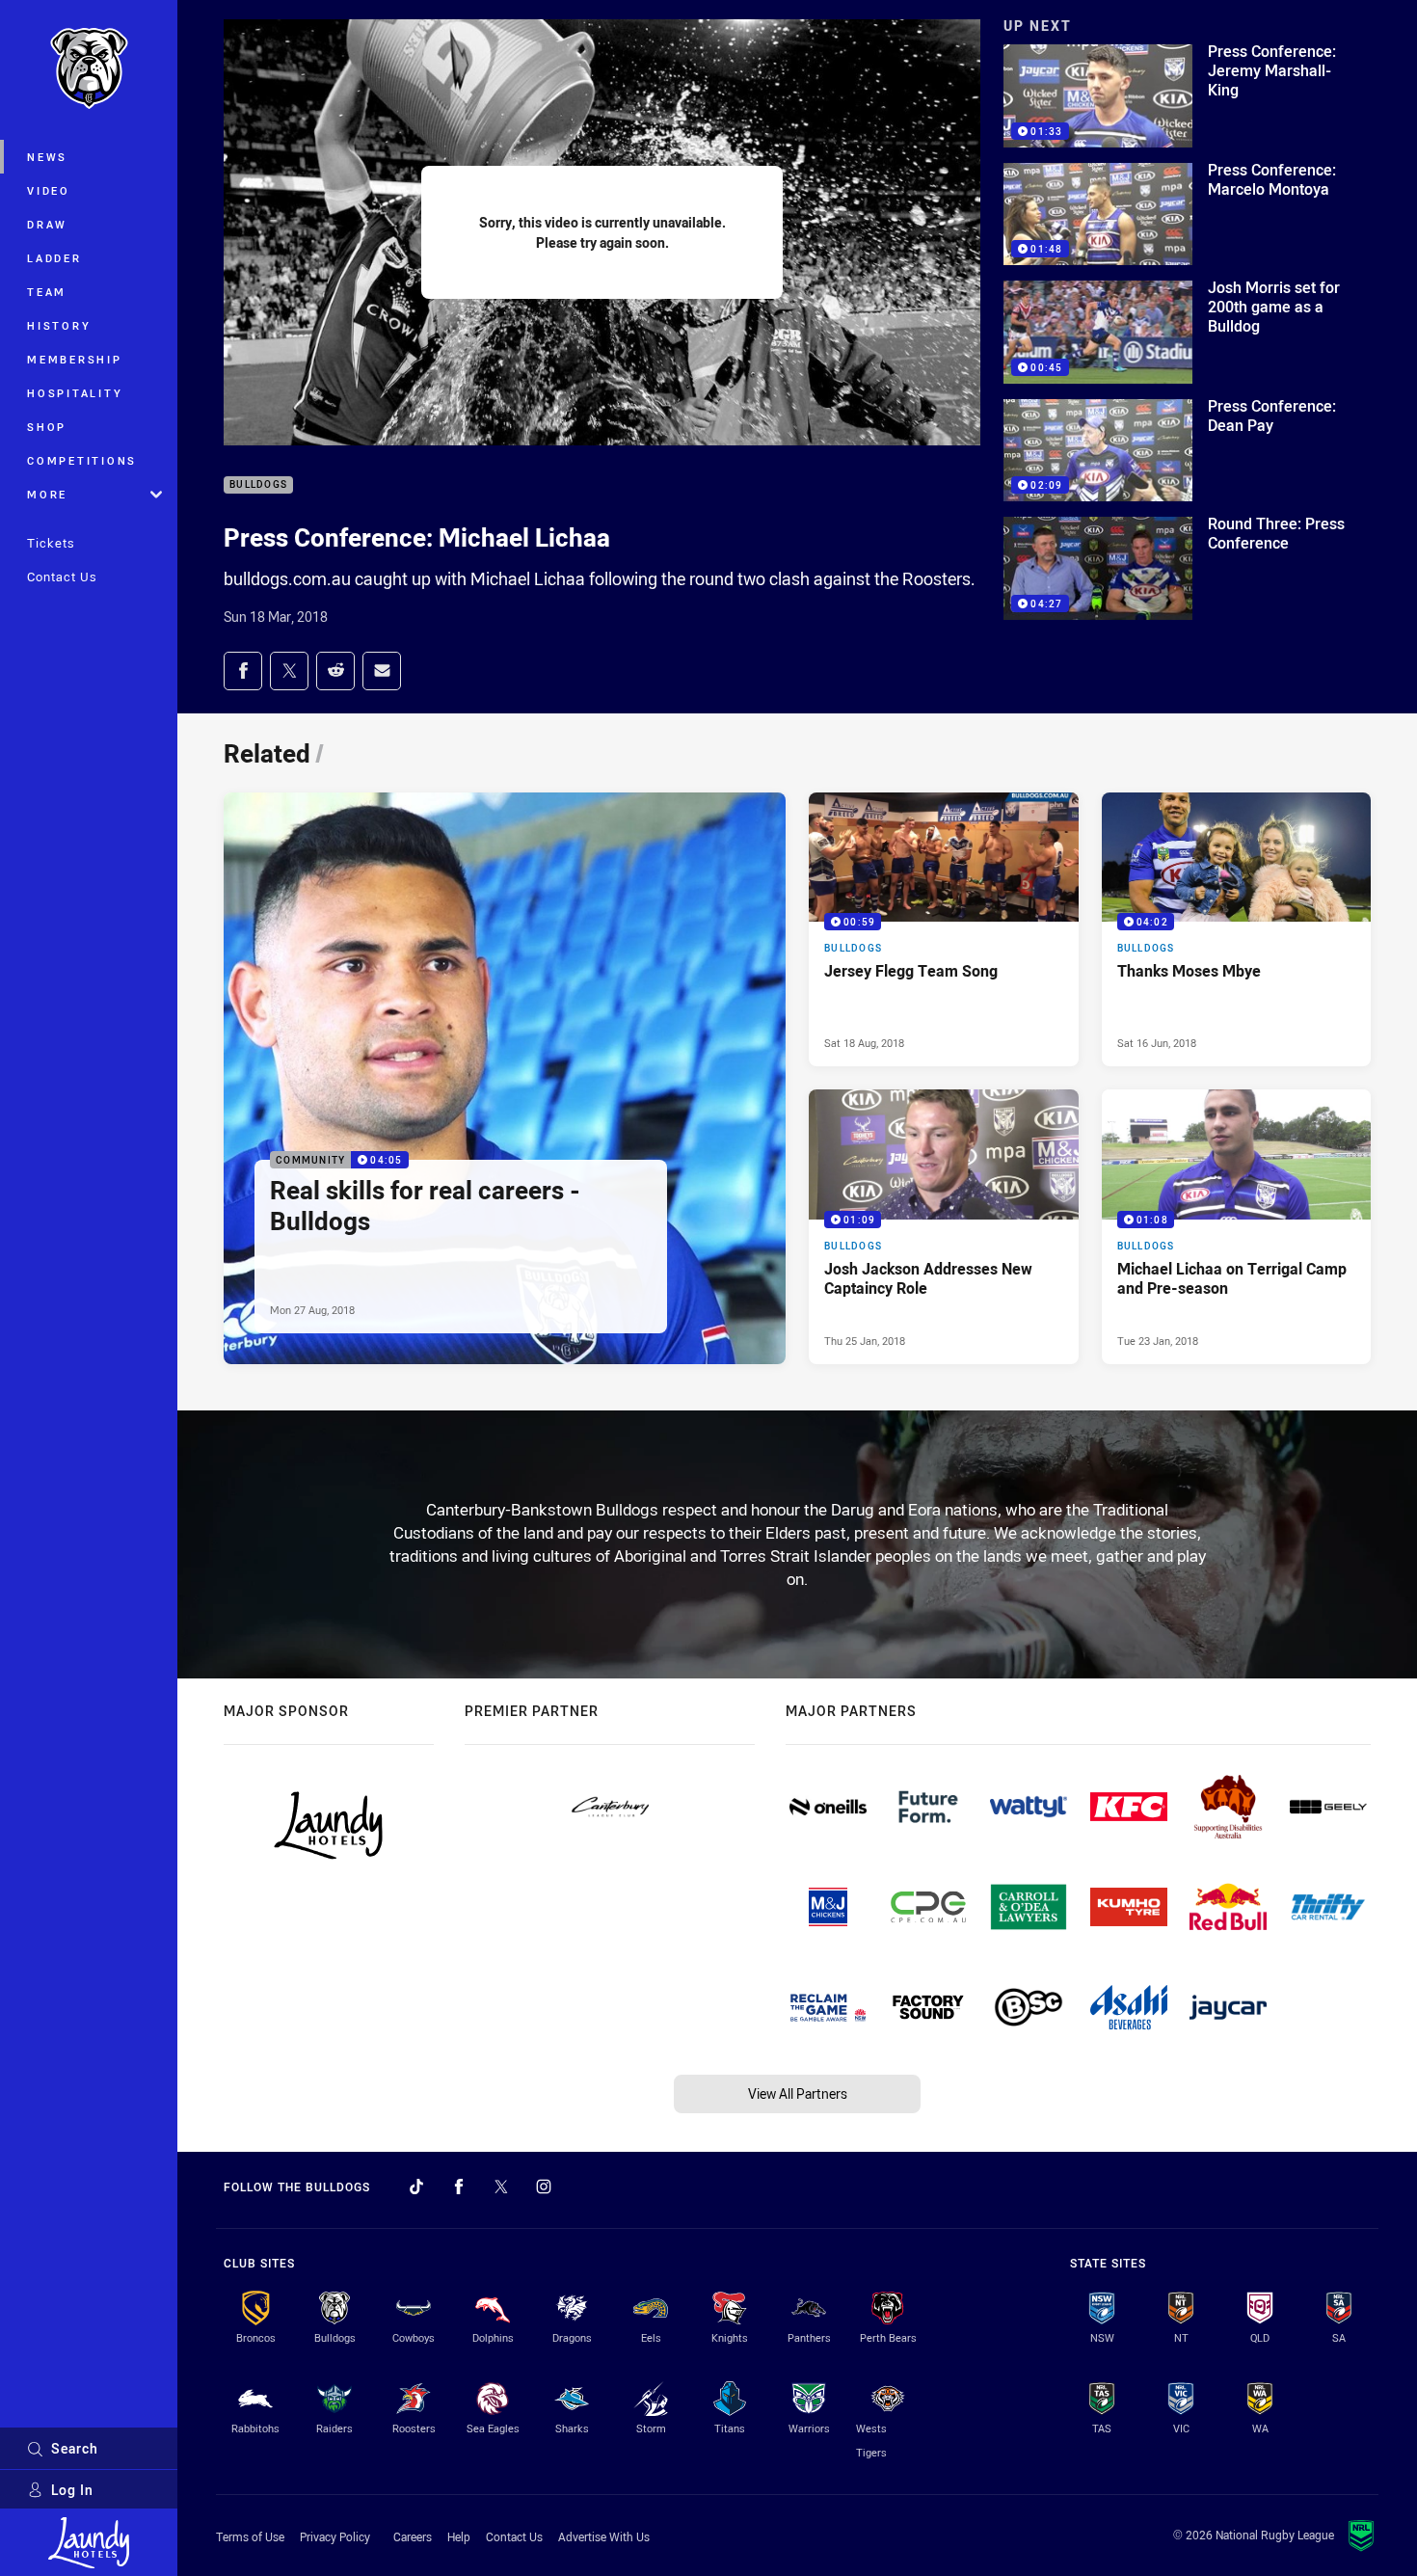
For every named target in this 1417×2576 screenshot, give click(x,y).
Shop (47, 427)
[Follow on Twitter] (501, 2187)
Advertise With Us (604, 2536)
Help (459, 2536)
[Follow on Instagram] (544, 2187)
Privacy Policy (335, 2536)
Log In (72, 2490)
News (47, 157)
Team (47, 292)
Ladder (54, 258)
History (59, 325)
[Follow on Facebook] (459, 2187)
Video (49, 190)
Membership (75, 359)
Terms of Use (250, 2536)
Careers (413, 2536)
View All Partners (798, 2093)
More (47, 494)
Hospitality (75, 393)
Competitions (82, 460)
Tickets (51, 543)
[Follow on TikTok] (416, 2187)
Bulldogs (258, 485)
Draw (47, 224)
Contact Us (62, 577)
